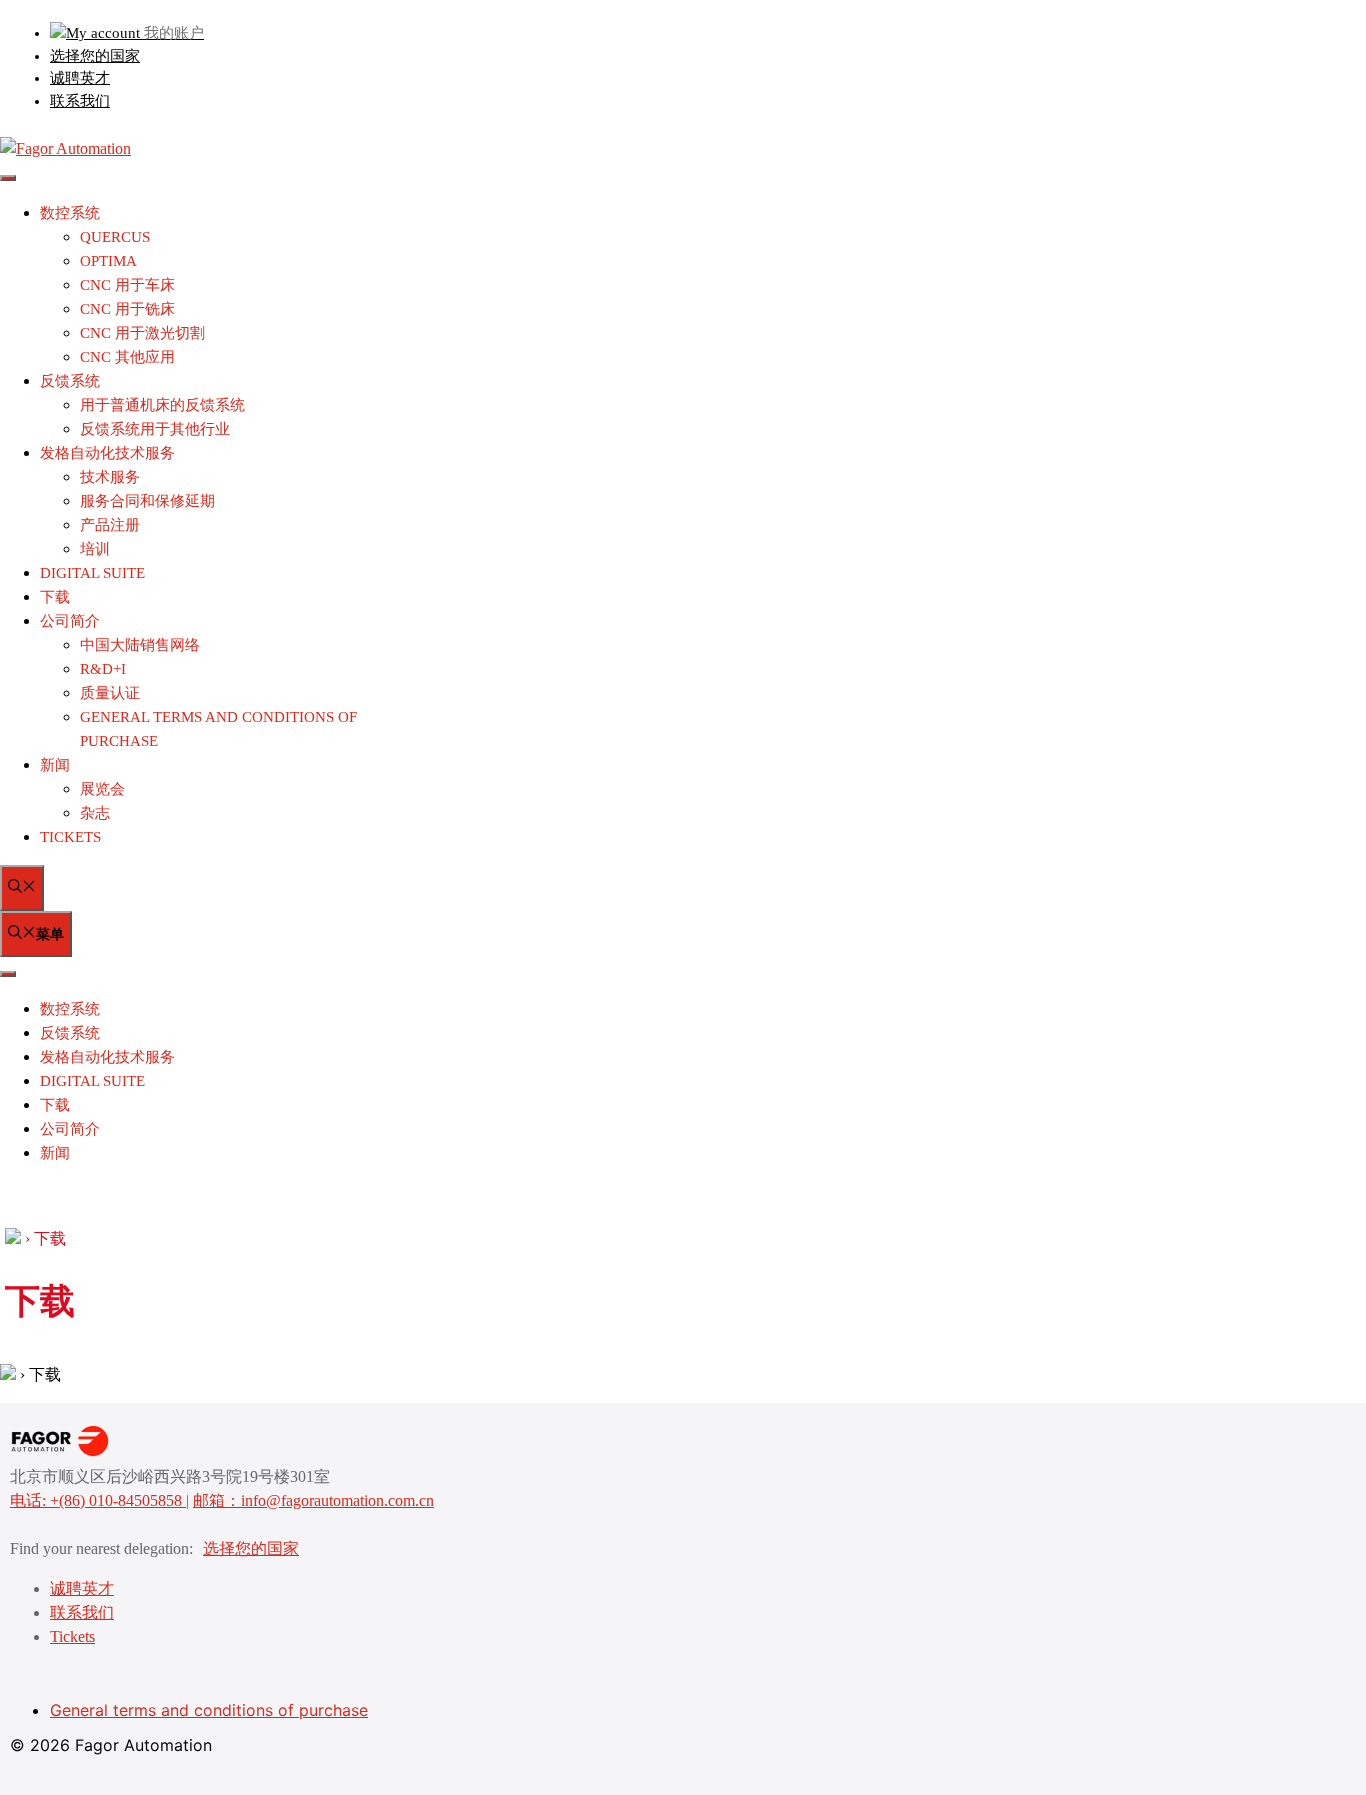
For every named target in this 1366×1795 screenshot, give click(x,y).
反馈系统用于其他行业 (155, 429)
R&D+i (103, 669)
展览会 (102, 789)
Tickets (70, 837)
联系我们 (80, 101)
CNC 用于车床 (127, 285)
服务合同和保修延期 (147, 501)
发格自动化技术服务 (107, 453)
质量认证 (110, 693)
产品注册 (110, 525)
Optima (108, 261)
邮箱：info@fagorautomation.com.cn (313, 1500)
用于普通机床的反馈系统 (162, 405)
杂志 (95, 813)
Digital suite (92, 573)
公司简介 (70, 621)
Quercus (115, 237)
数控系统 (70, 213)
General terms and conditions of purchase (209, 1710)
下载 (55, 597)
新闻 (55, 765)
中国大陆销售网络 (140, 645)
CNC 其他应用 (127, 357)
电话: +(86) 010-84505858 (98, 1500)
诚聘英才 (80, 78)
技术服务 (110, 477)
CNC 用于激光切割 (142, 333)
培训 (95, 549)
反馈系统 (70, 381)
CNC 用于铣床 (127, 309)
